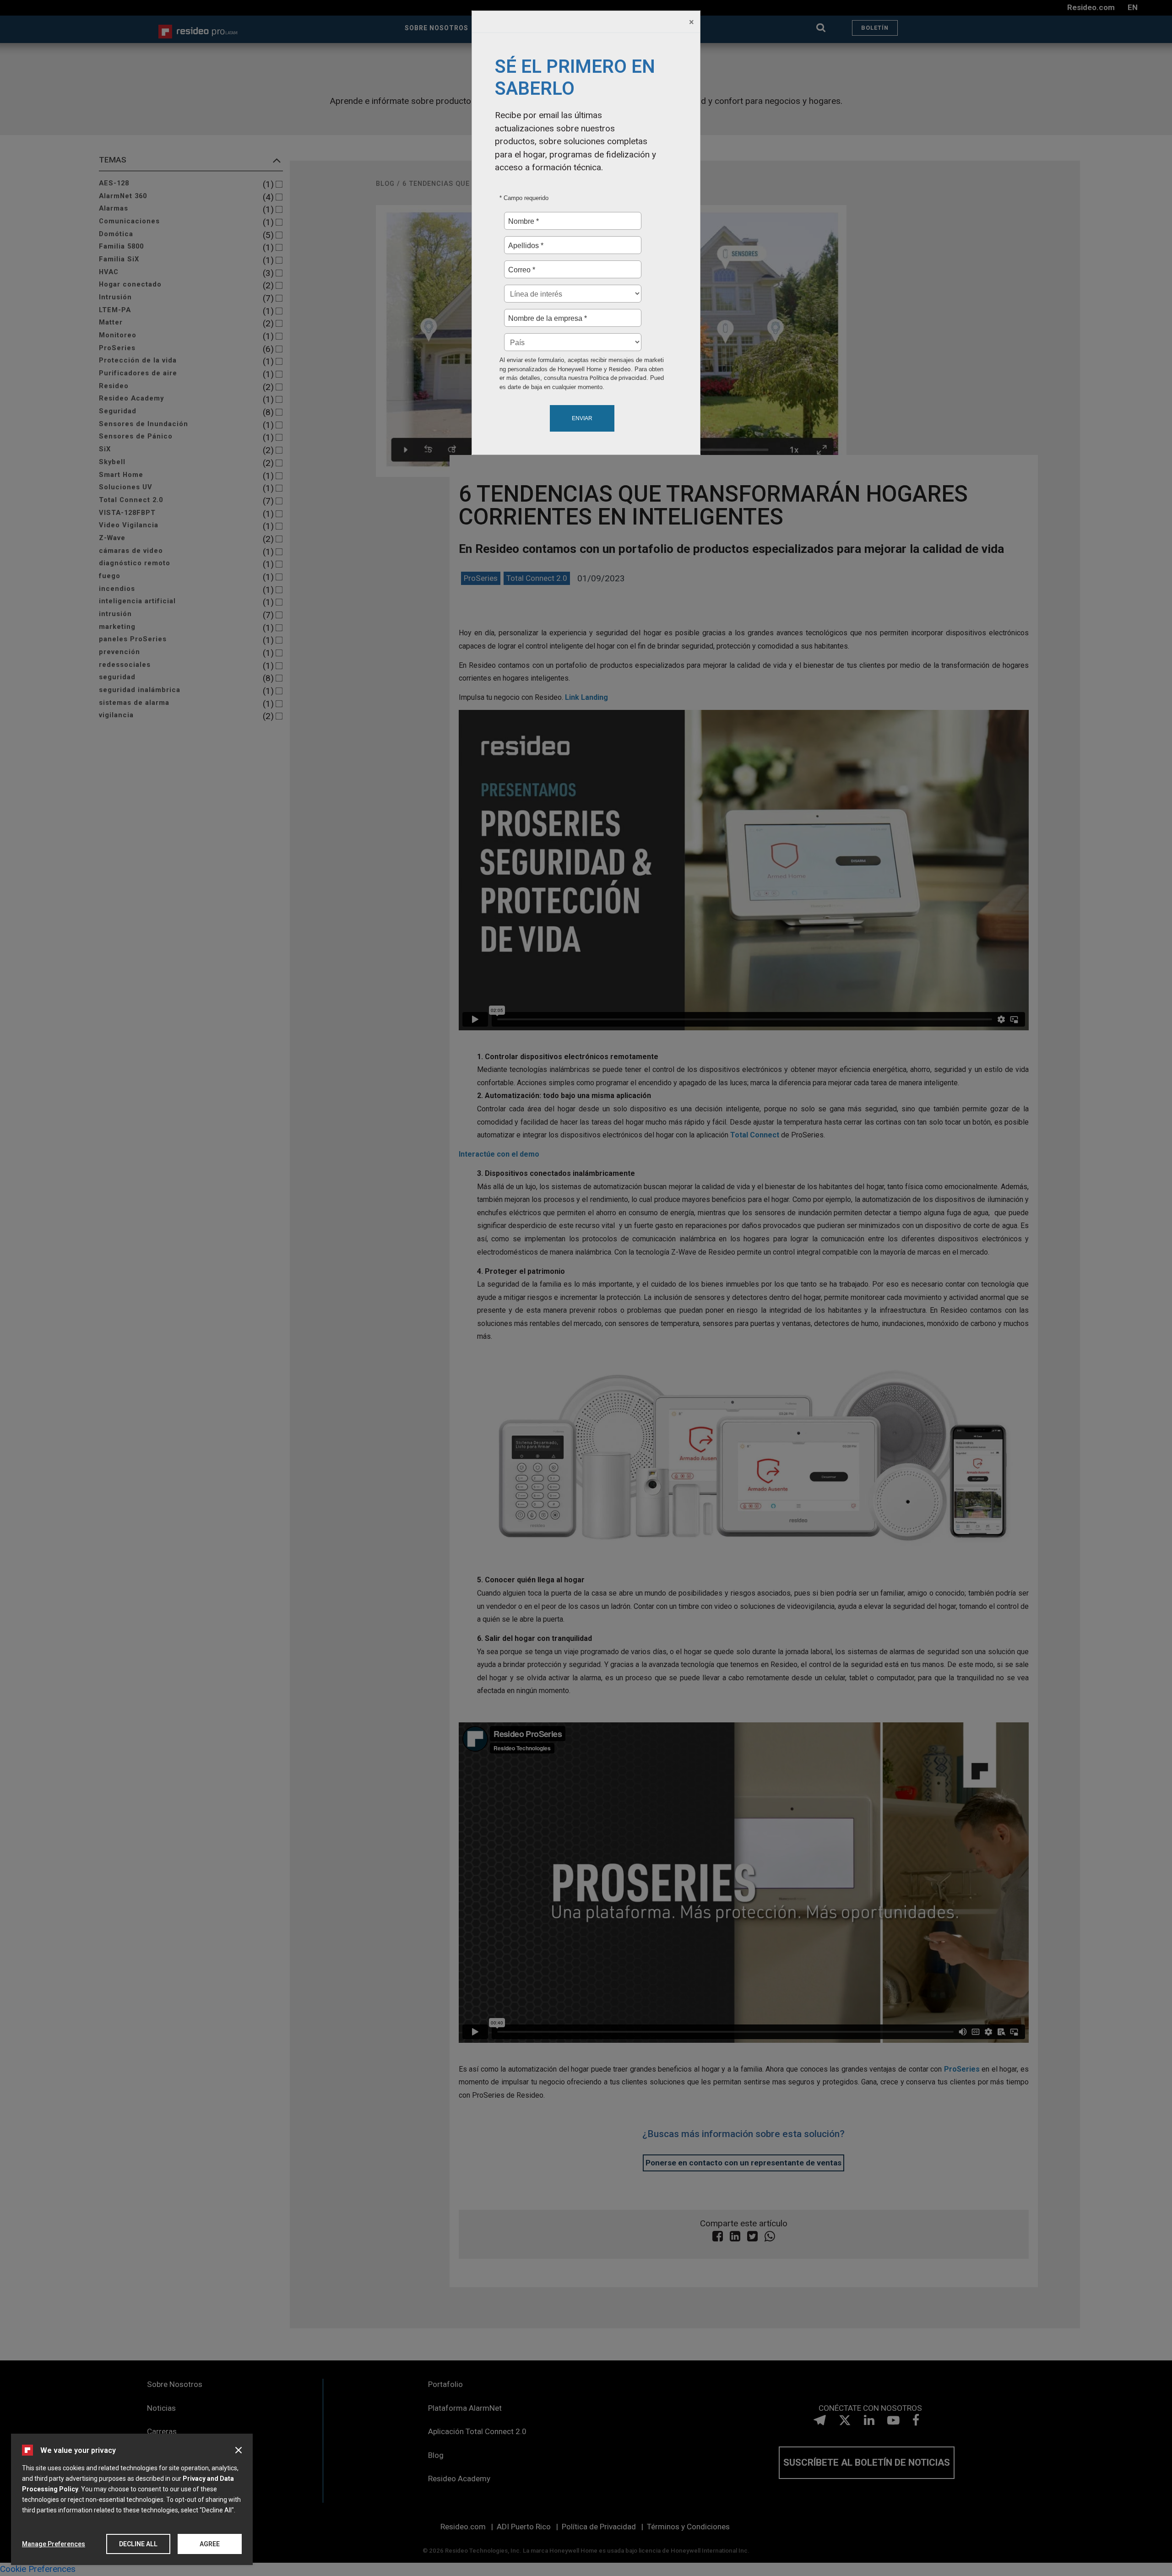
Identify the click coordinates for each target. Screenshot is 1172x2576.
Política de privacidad (618, 378)
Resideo (620, 369)
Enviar (582, 418)
